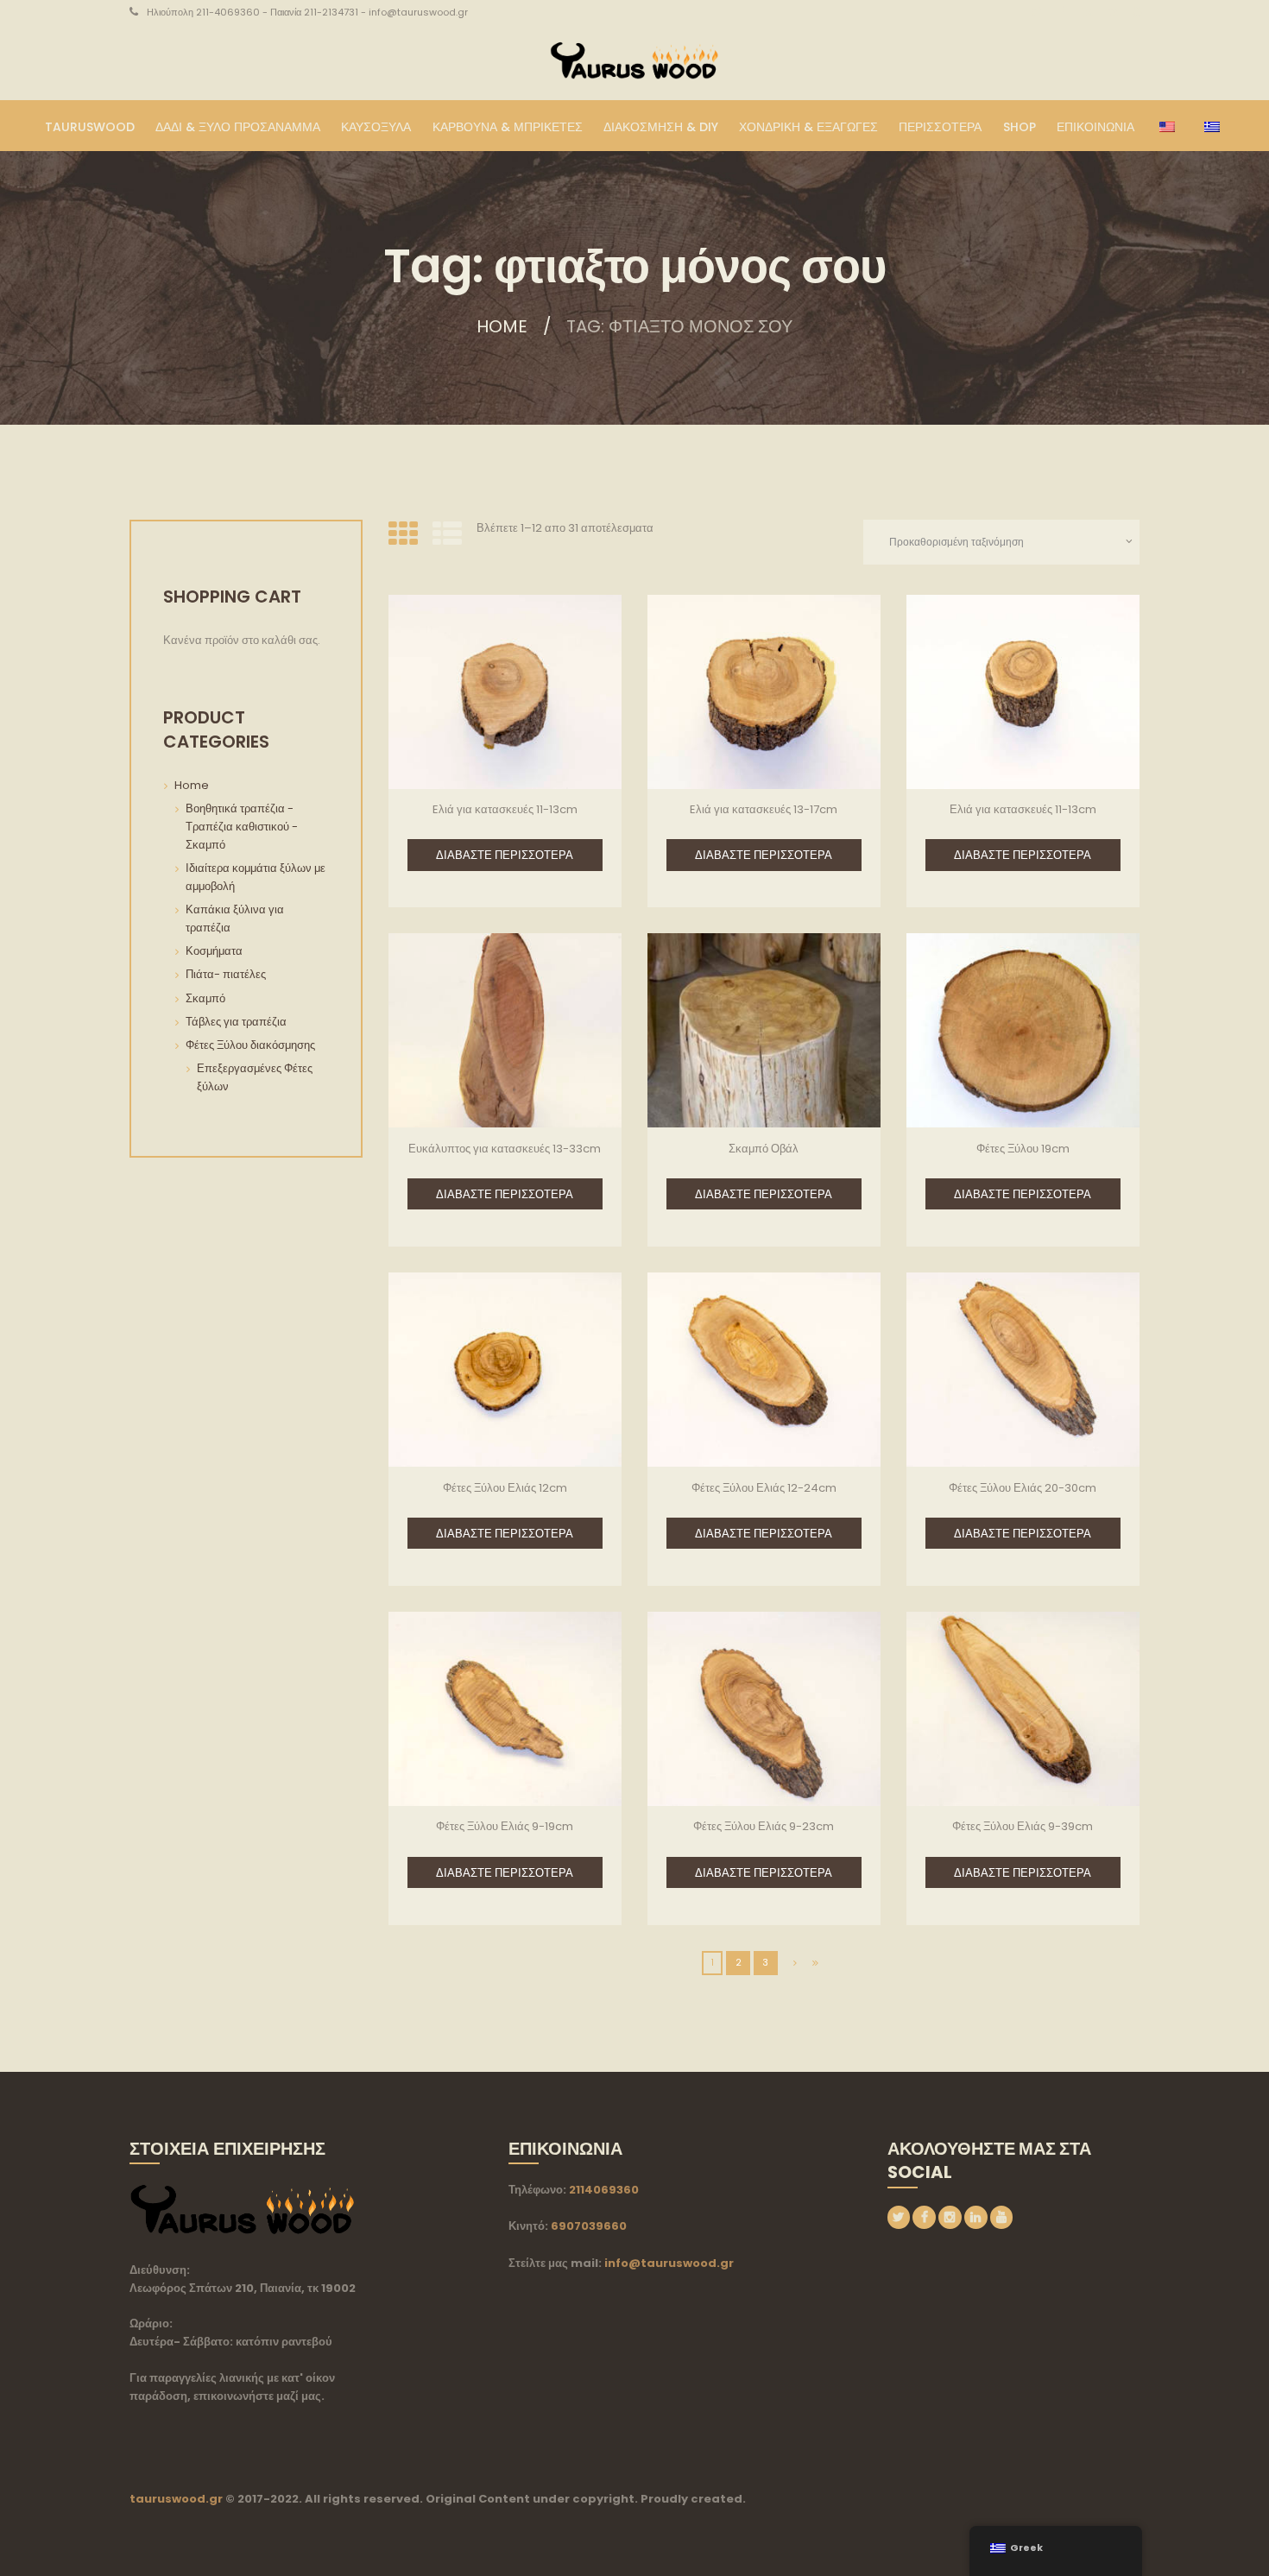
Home (502, 326)
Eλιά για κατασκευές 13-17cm (764, 809)
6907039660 (589, 2226)
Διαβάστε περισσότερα (505, 855)
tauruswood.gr (176, 2499)
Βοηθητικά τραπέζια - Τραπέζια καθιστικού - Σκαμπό (242, 827)
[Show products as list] (447, 535)
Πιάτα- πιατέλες (226, 974)
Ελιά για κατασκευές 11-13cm (1023, 809)
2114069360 (604, 2190)
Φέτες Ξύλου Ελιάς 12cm (505, 1488)
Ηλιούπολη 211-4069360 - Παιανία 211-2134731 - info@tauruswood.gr (307, 12)
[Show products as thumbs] (403, 535)
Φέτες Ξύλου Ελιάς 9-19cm (505, 1826)
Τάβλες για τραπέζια (236, 1022)
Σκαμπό (205, 998)
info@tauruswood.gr (669, 2263)
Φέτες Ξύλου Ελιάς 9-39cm (1023, 1826)
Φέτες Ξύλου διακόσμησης (250, 1045)
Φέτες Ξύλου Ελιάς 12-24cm (764, 1488)
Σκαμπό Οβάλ (764, 1149)
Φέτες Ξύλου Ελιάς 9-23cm (764, 1826)
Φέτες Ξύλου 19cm (1023, 1149)
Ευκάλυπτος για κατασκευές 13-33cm (505, 1149)
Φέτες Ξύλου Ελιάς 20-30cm (1023, 1488)
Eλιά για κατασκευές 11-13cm (505, 809)
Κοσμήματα (214, 951)
